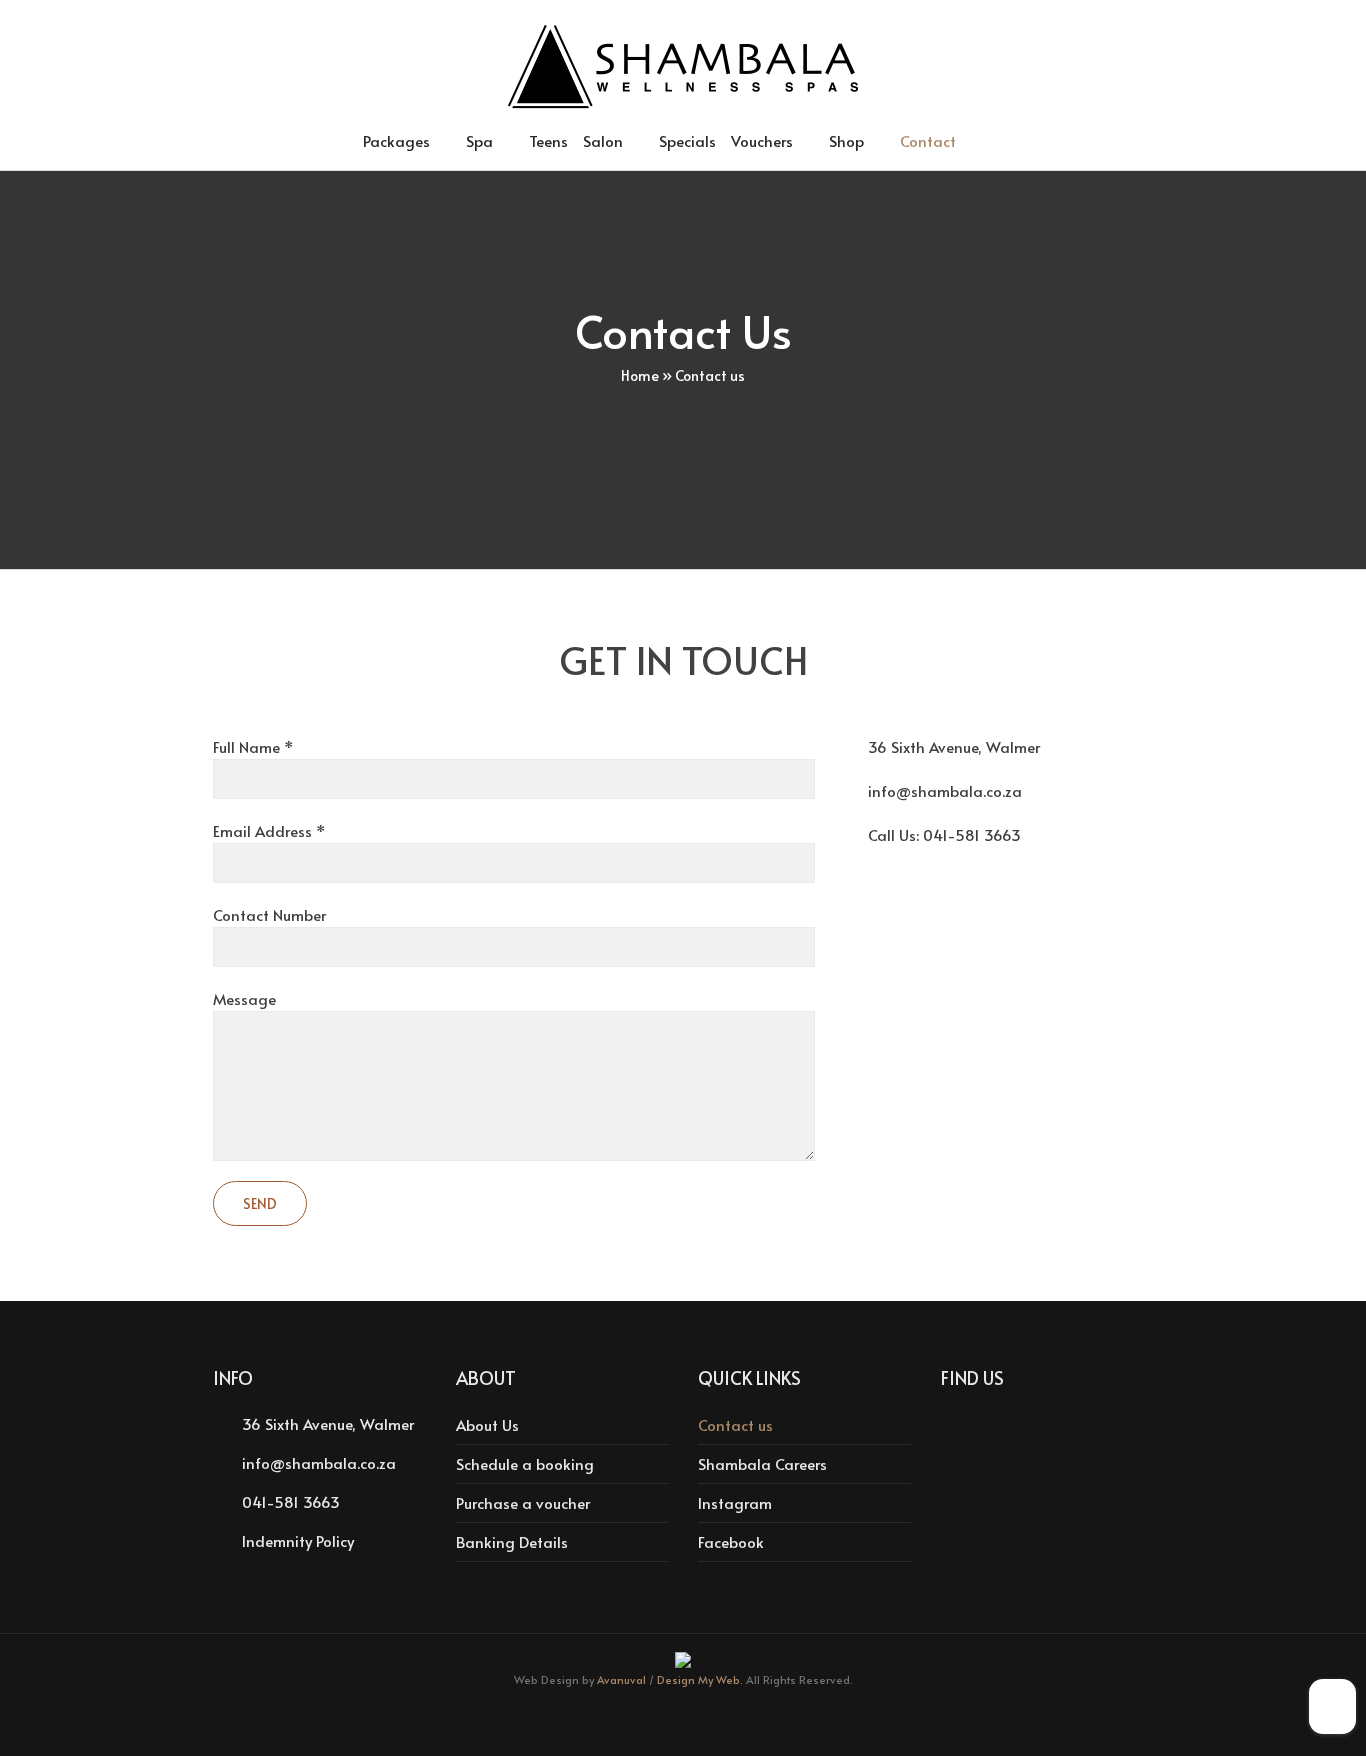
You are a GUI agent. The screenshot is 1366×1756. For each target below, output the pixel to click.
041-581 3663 (972, 834)
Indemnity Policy (298, 1540)
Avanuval (621, 1679)
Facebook (731, 1541)
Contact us (735, 1424)
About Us (487, 1424)
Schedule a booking (525, 1463)
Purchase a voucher (523, 1502)
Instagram (735, 1502)
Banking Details (512, 1541)
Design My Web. (700, 1679)
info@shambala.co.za (945, 790)
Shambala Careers (762, 1463)
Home (640, 375)
